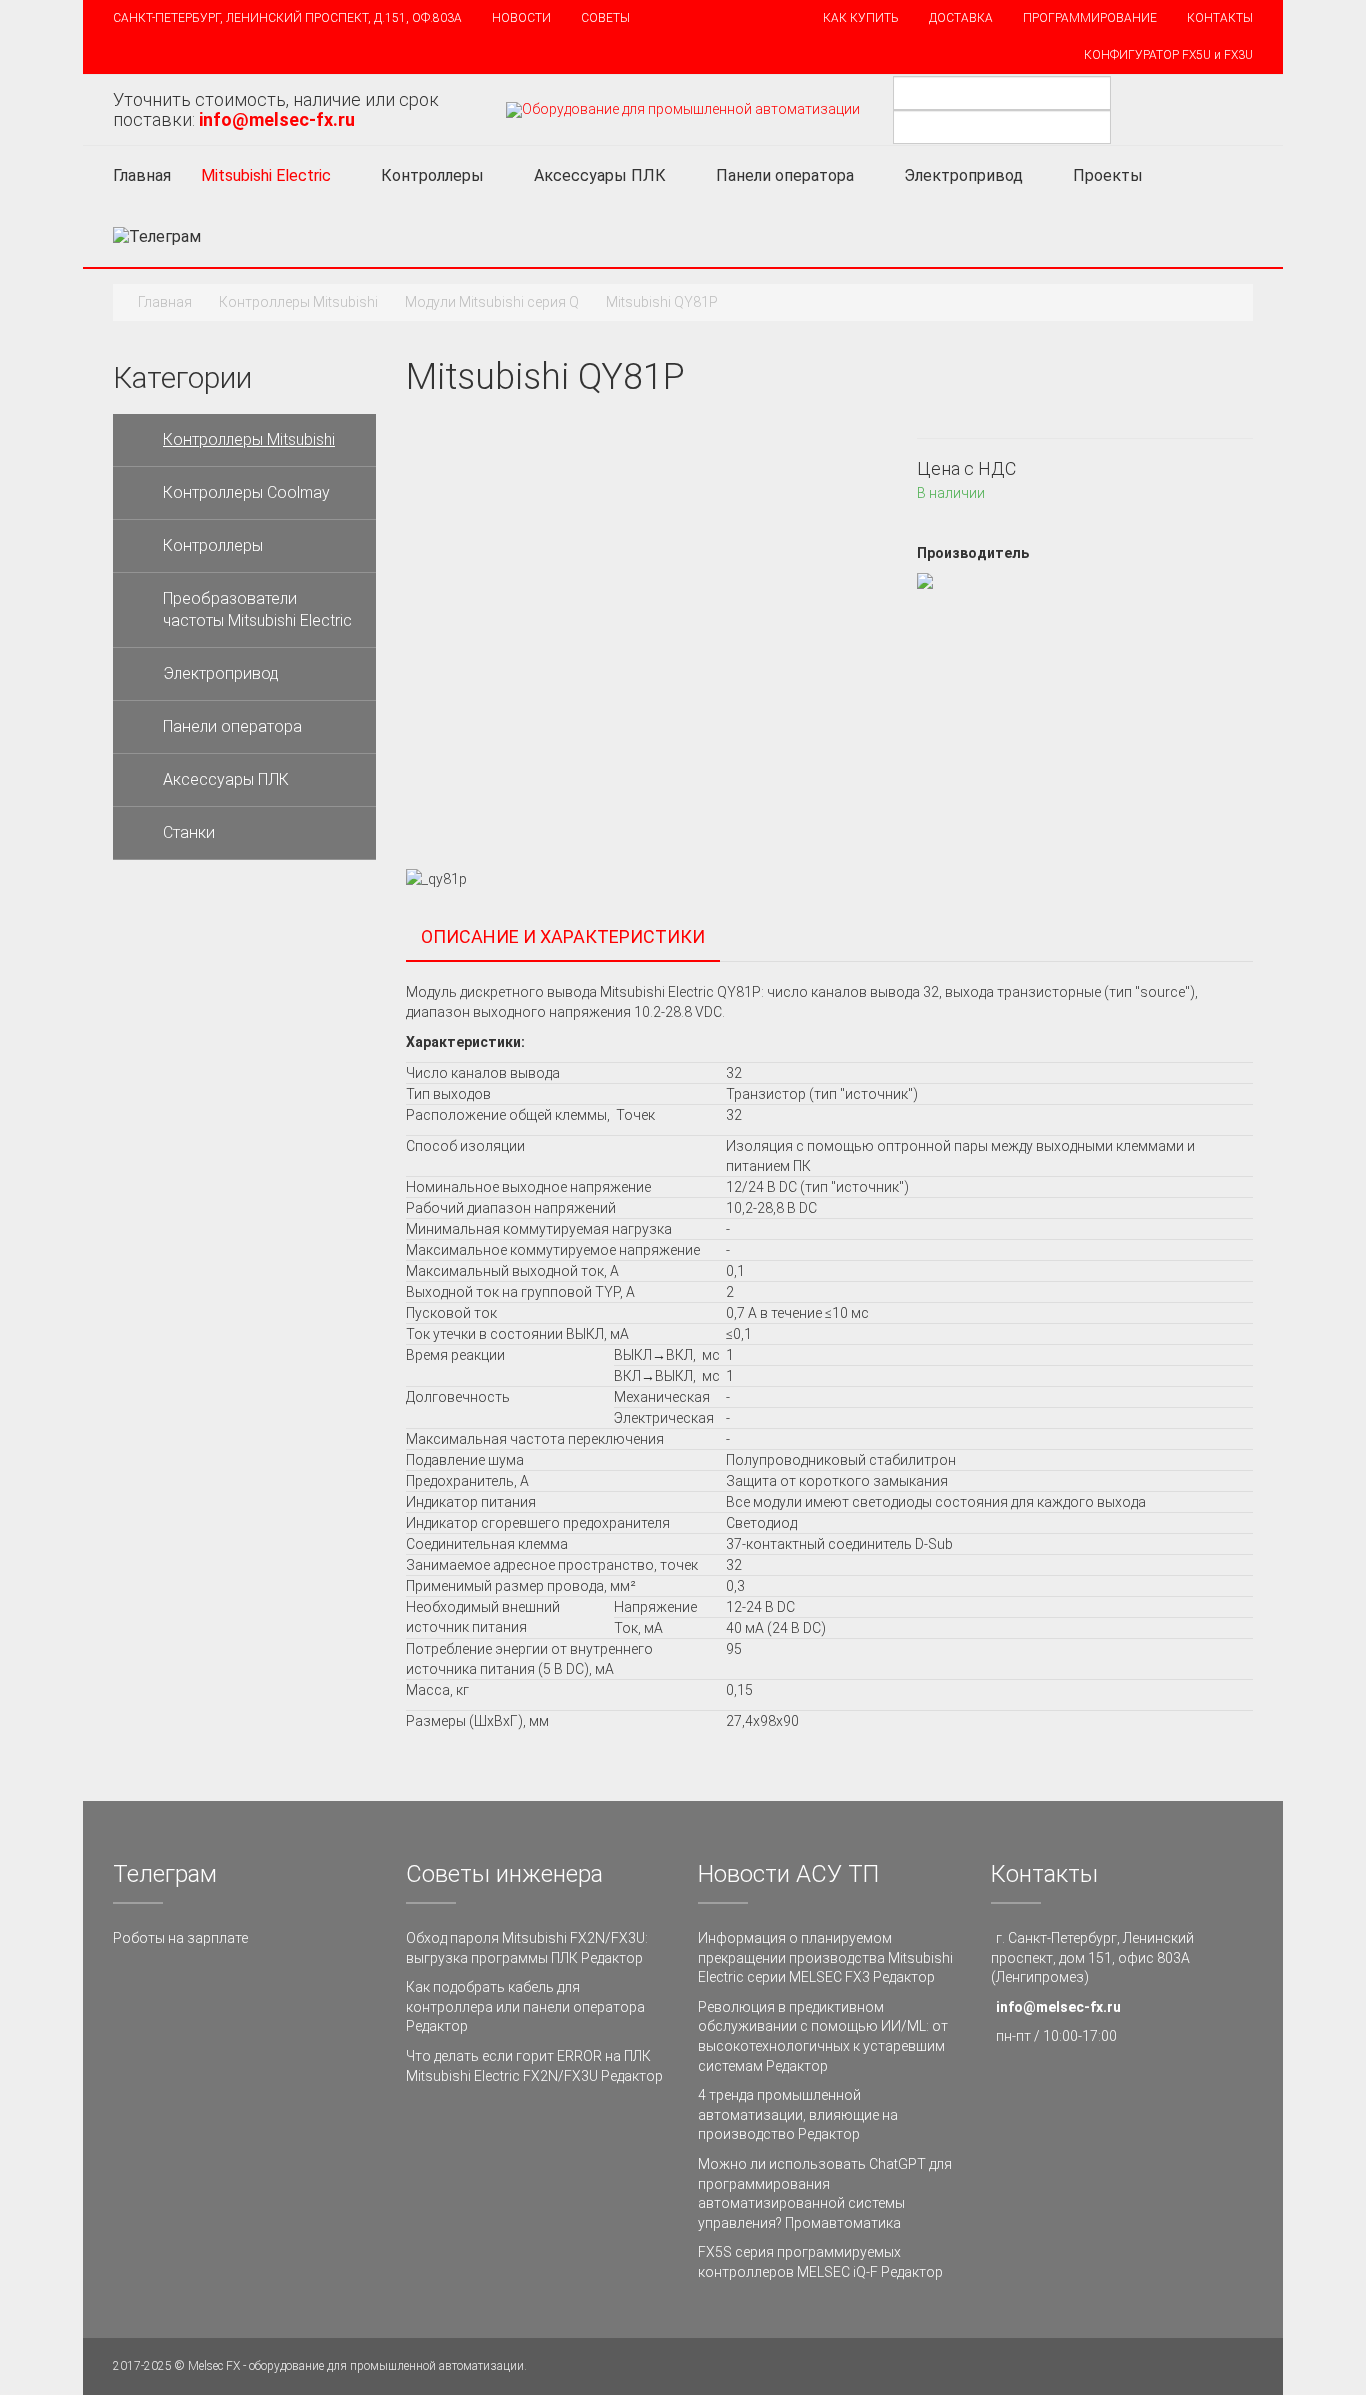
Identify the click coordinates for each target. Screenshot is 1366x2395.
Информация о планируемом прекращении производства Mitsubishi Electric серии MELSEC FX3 (825, 1957)
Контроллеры (432, 175)
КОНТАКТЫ (1220, 18)
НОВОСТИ (521, 18)
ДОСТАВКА (961, 18)
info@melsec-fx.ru (1058, 2007)
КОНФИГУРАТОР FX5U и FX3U (1168, 55)
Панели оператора (785, 175)
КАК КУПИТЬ (861, 18)
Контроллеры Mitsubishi (298, 302)
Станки (189, 832)
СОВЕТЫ (605, 18)
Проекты (1110, 175)
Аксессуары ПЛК (600, 175)
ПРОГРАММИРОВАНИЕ (1090, 18)
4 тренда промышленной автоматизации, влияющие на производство (798, 2114)
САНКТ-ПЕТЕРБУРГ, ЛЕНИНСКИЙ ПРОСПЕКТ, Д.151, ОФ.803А (287, 18)
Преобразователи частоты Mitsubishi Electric (257, 610)
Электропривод (963, 175)
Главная (142, 175)
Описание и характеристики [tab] (563, 936)
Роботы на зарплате (180, 1938)
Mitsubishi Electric (266, 175)
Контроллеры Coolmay (246, 492)
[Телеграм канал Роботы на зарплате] (157, 236)
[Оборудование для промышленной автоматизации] (683, 110)
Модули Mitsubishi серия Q (492, 302)
